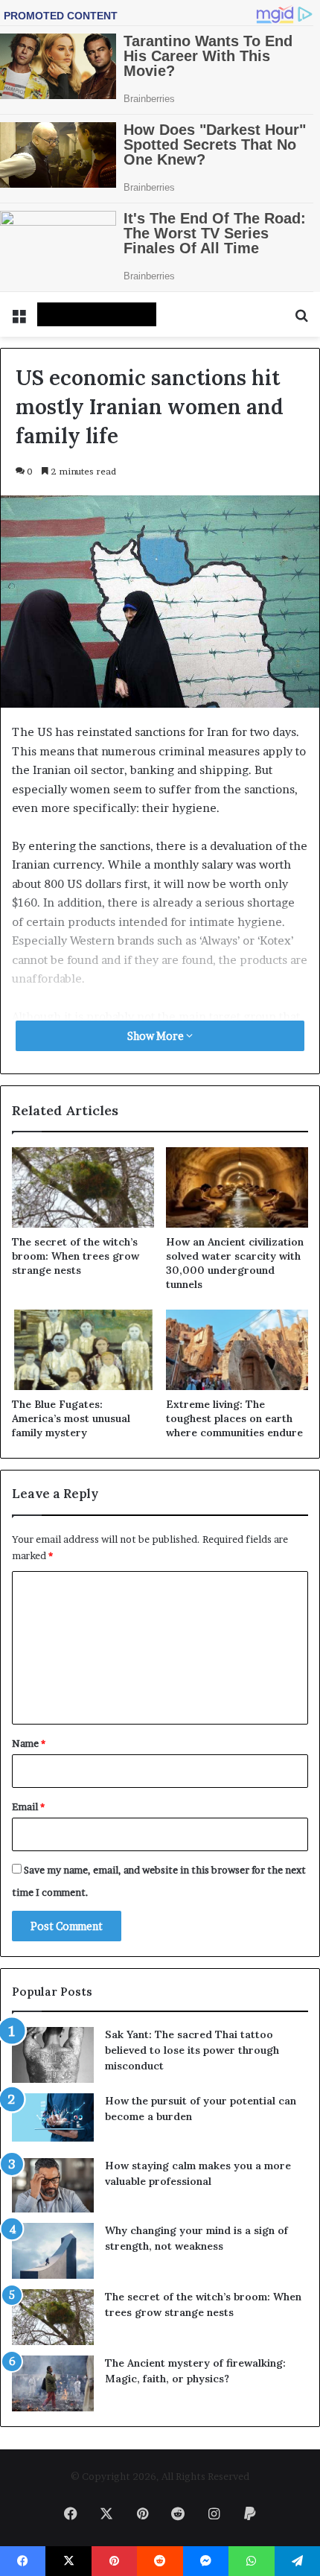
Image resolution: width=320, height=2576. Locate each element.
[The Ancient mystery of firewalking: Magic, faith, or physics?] (53, 2383)
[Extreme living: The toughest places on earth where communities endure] (237, 1350)
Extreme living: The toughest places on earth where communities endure (234, 1418)
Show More (157, 1036)
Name (29, 1743)
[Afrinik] (97, 314)
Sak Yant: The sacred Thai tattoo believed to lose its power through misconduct (192, 2050)
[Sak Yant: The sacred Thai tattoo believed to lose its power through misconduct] (53, 2055)
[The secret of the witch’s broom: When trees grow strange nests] (83, 1187)
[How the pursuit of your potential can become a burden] (53, 2120)
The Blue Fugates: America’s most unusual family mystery (71, 1418)
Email (28, 1806)
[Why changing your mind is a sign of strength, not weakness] (53, 2251)
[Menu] (19, 320)
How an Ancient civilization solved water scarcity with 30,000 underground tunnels (235, 1263)
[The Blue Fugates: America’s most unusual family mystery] (83, 1350)
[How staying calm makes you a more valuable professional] (53, 2185)
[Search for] (301, 320)
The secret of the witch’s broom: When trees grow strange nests (76, 1256)
